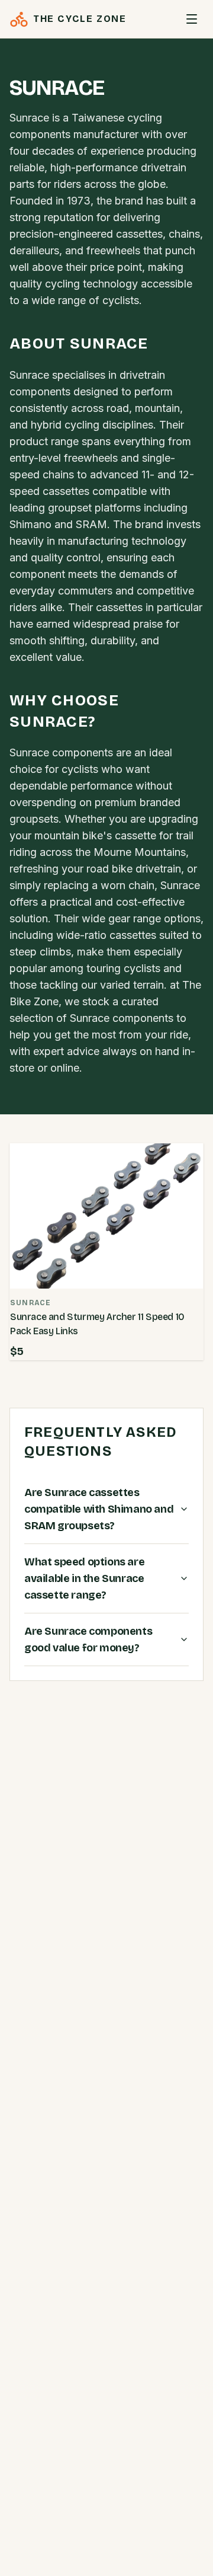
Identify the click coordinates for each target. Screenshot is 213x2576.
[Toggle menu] (192, 19)
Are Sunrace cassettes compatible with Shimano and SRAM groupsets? (99, 1509)
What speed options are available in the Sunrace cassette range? (84, 1578)
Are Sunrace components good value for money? (88, 1639)
